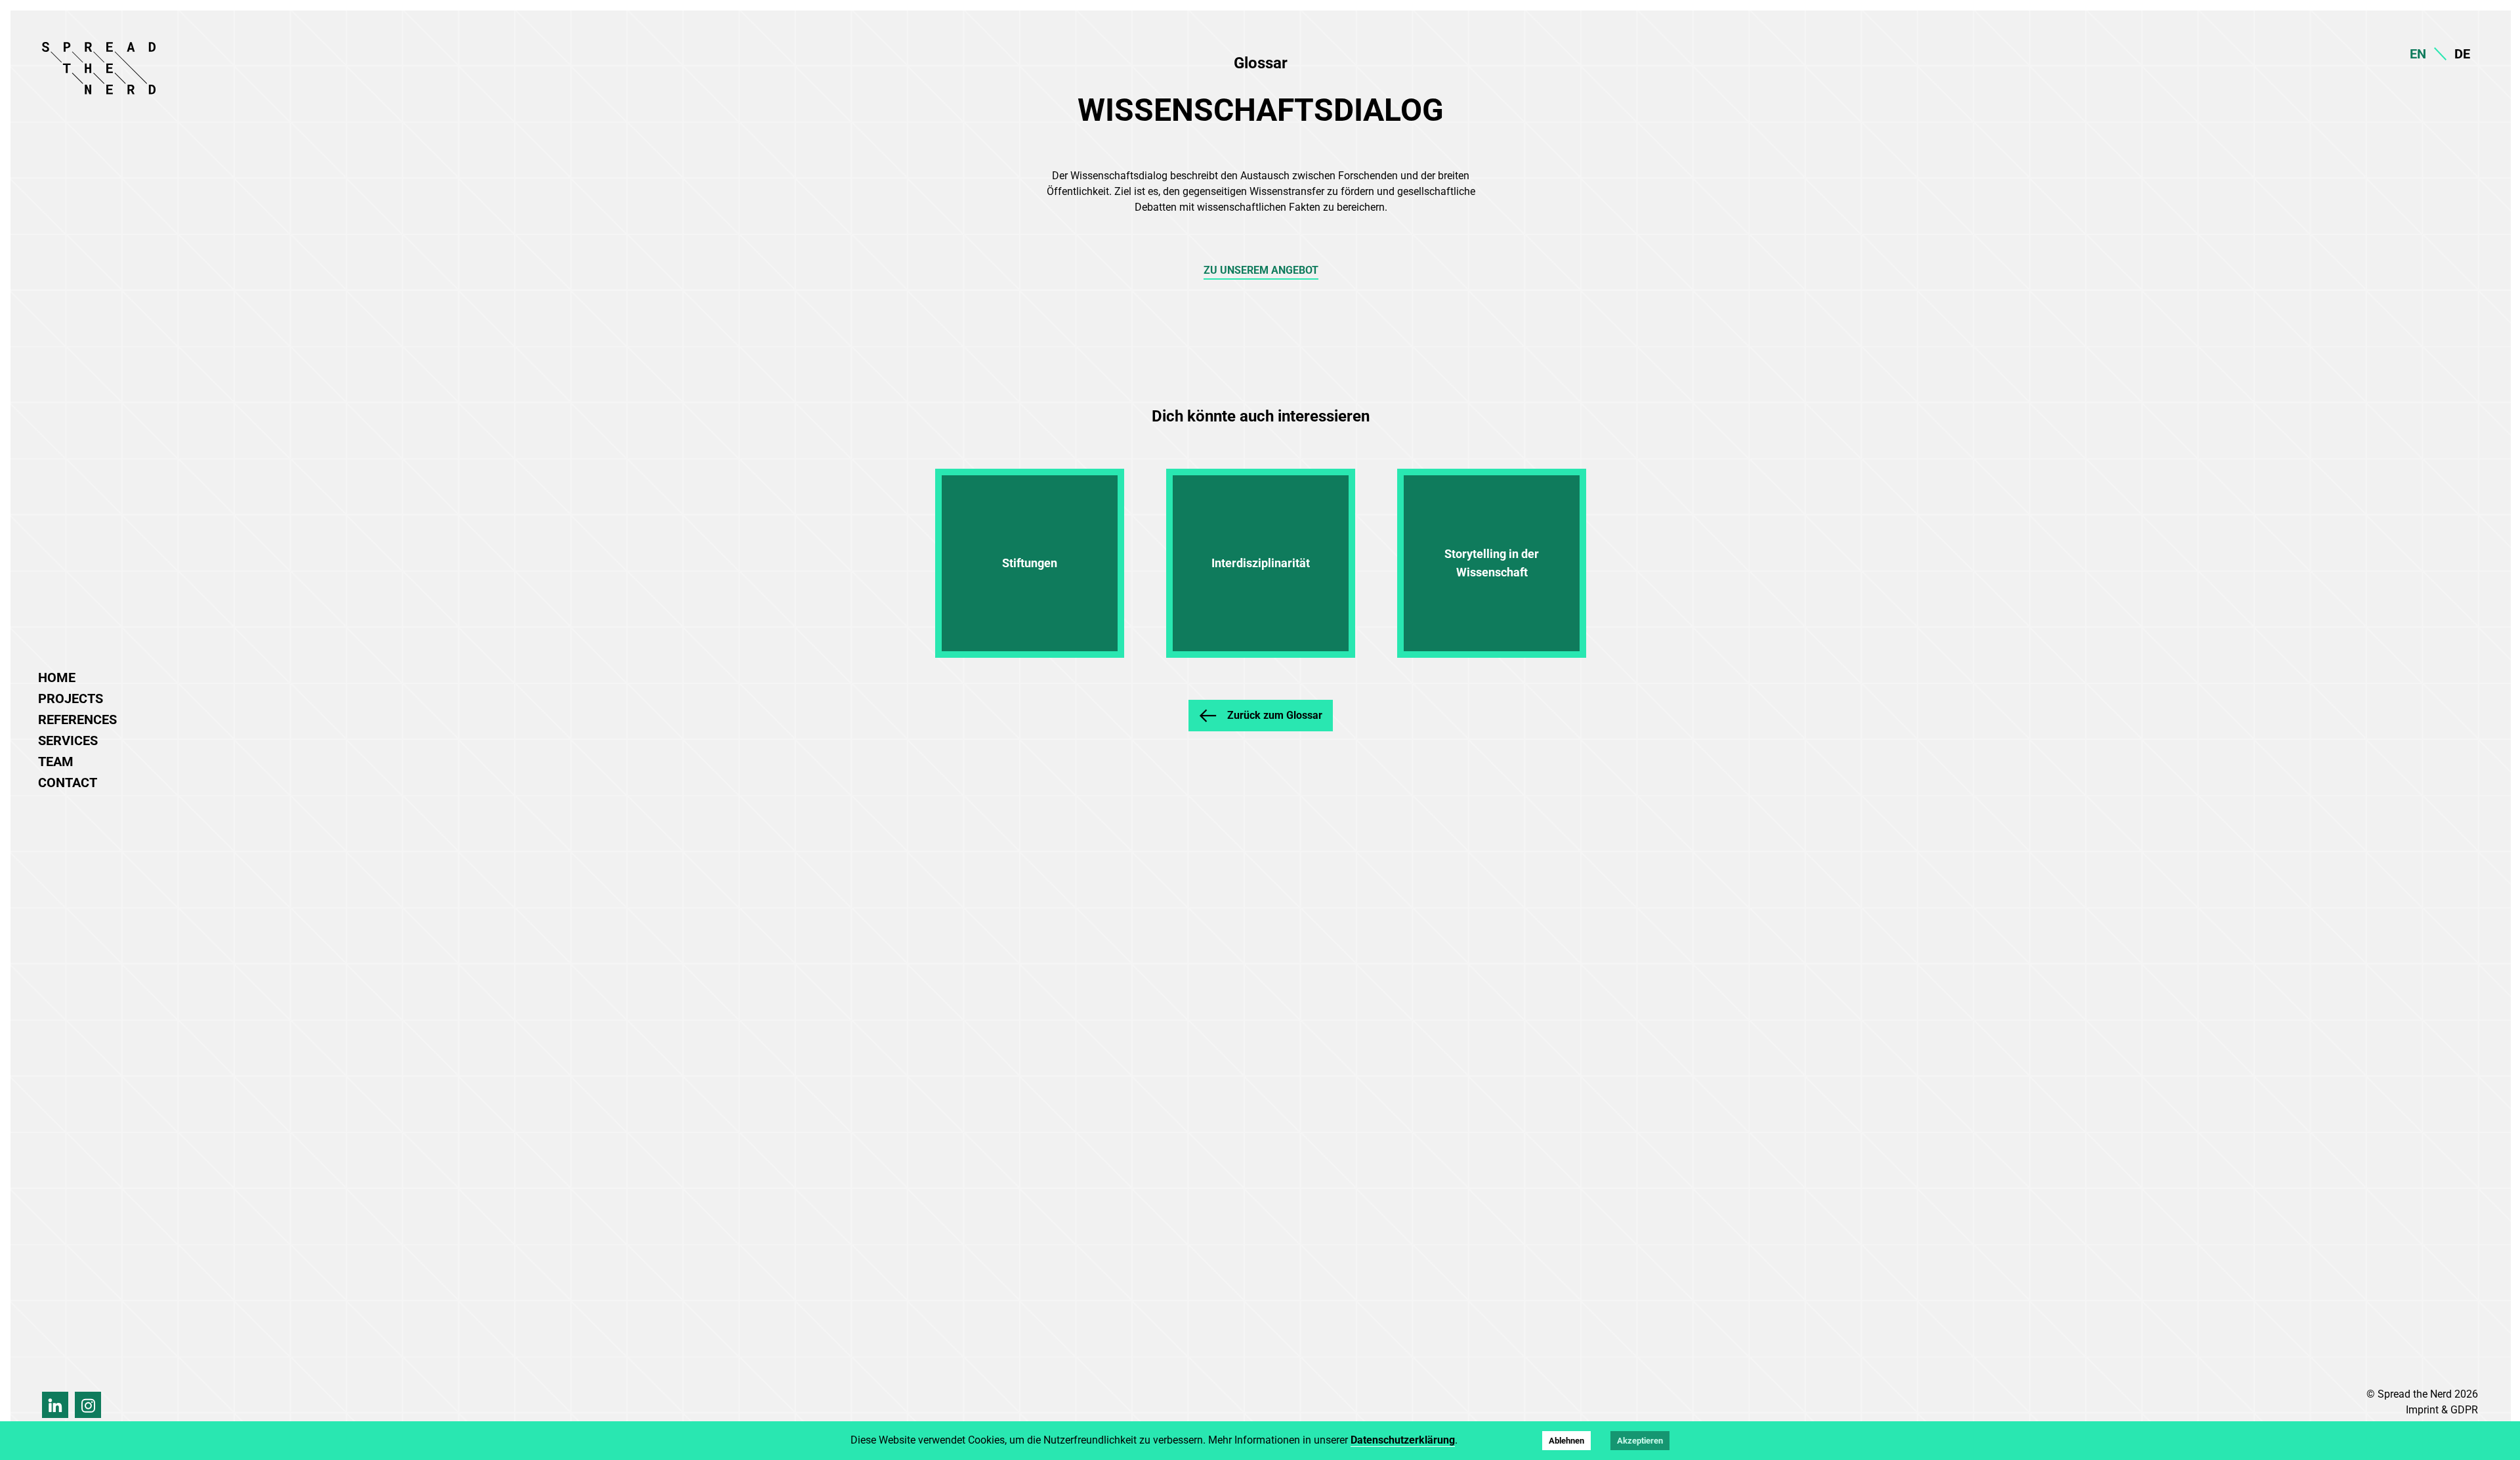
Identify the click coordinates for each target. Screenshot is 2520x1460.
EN (2418, 54)
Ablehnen (1566, 1441)
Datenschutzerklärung (1403, 1440)
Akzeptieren (1640, 1441)
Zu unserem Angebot (1261, 270)
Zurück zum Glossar (1275, 715)
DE (2462, 54)
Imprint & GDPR (2442, 1410)
